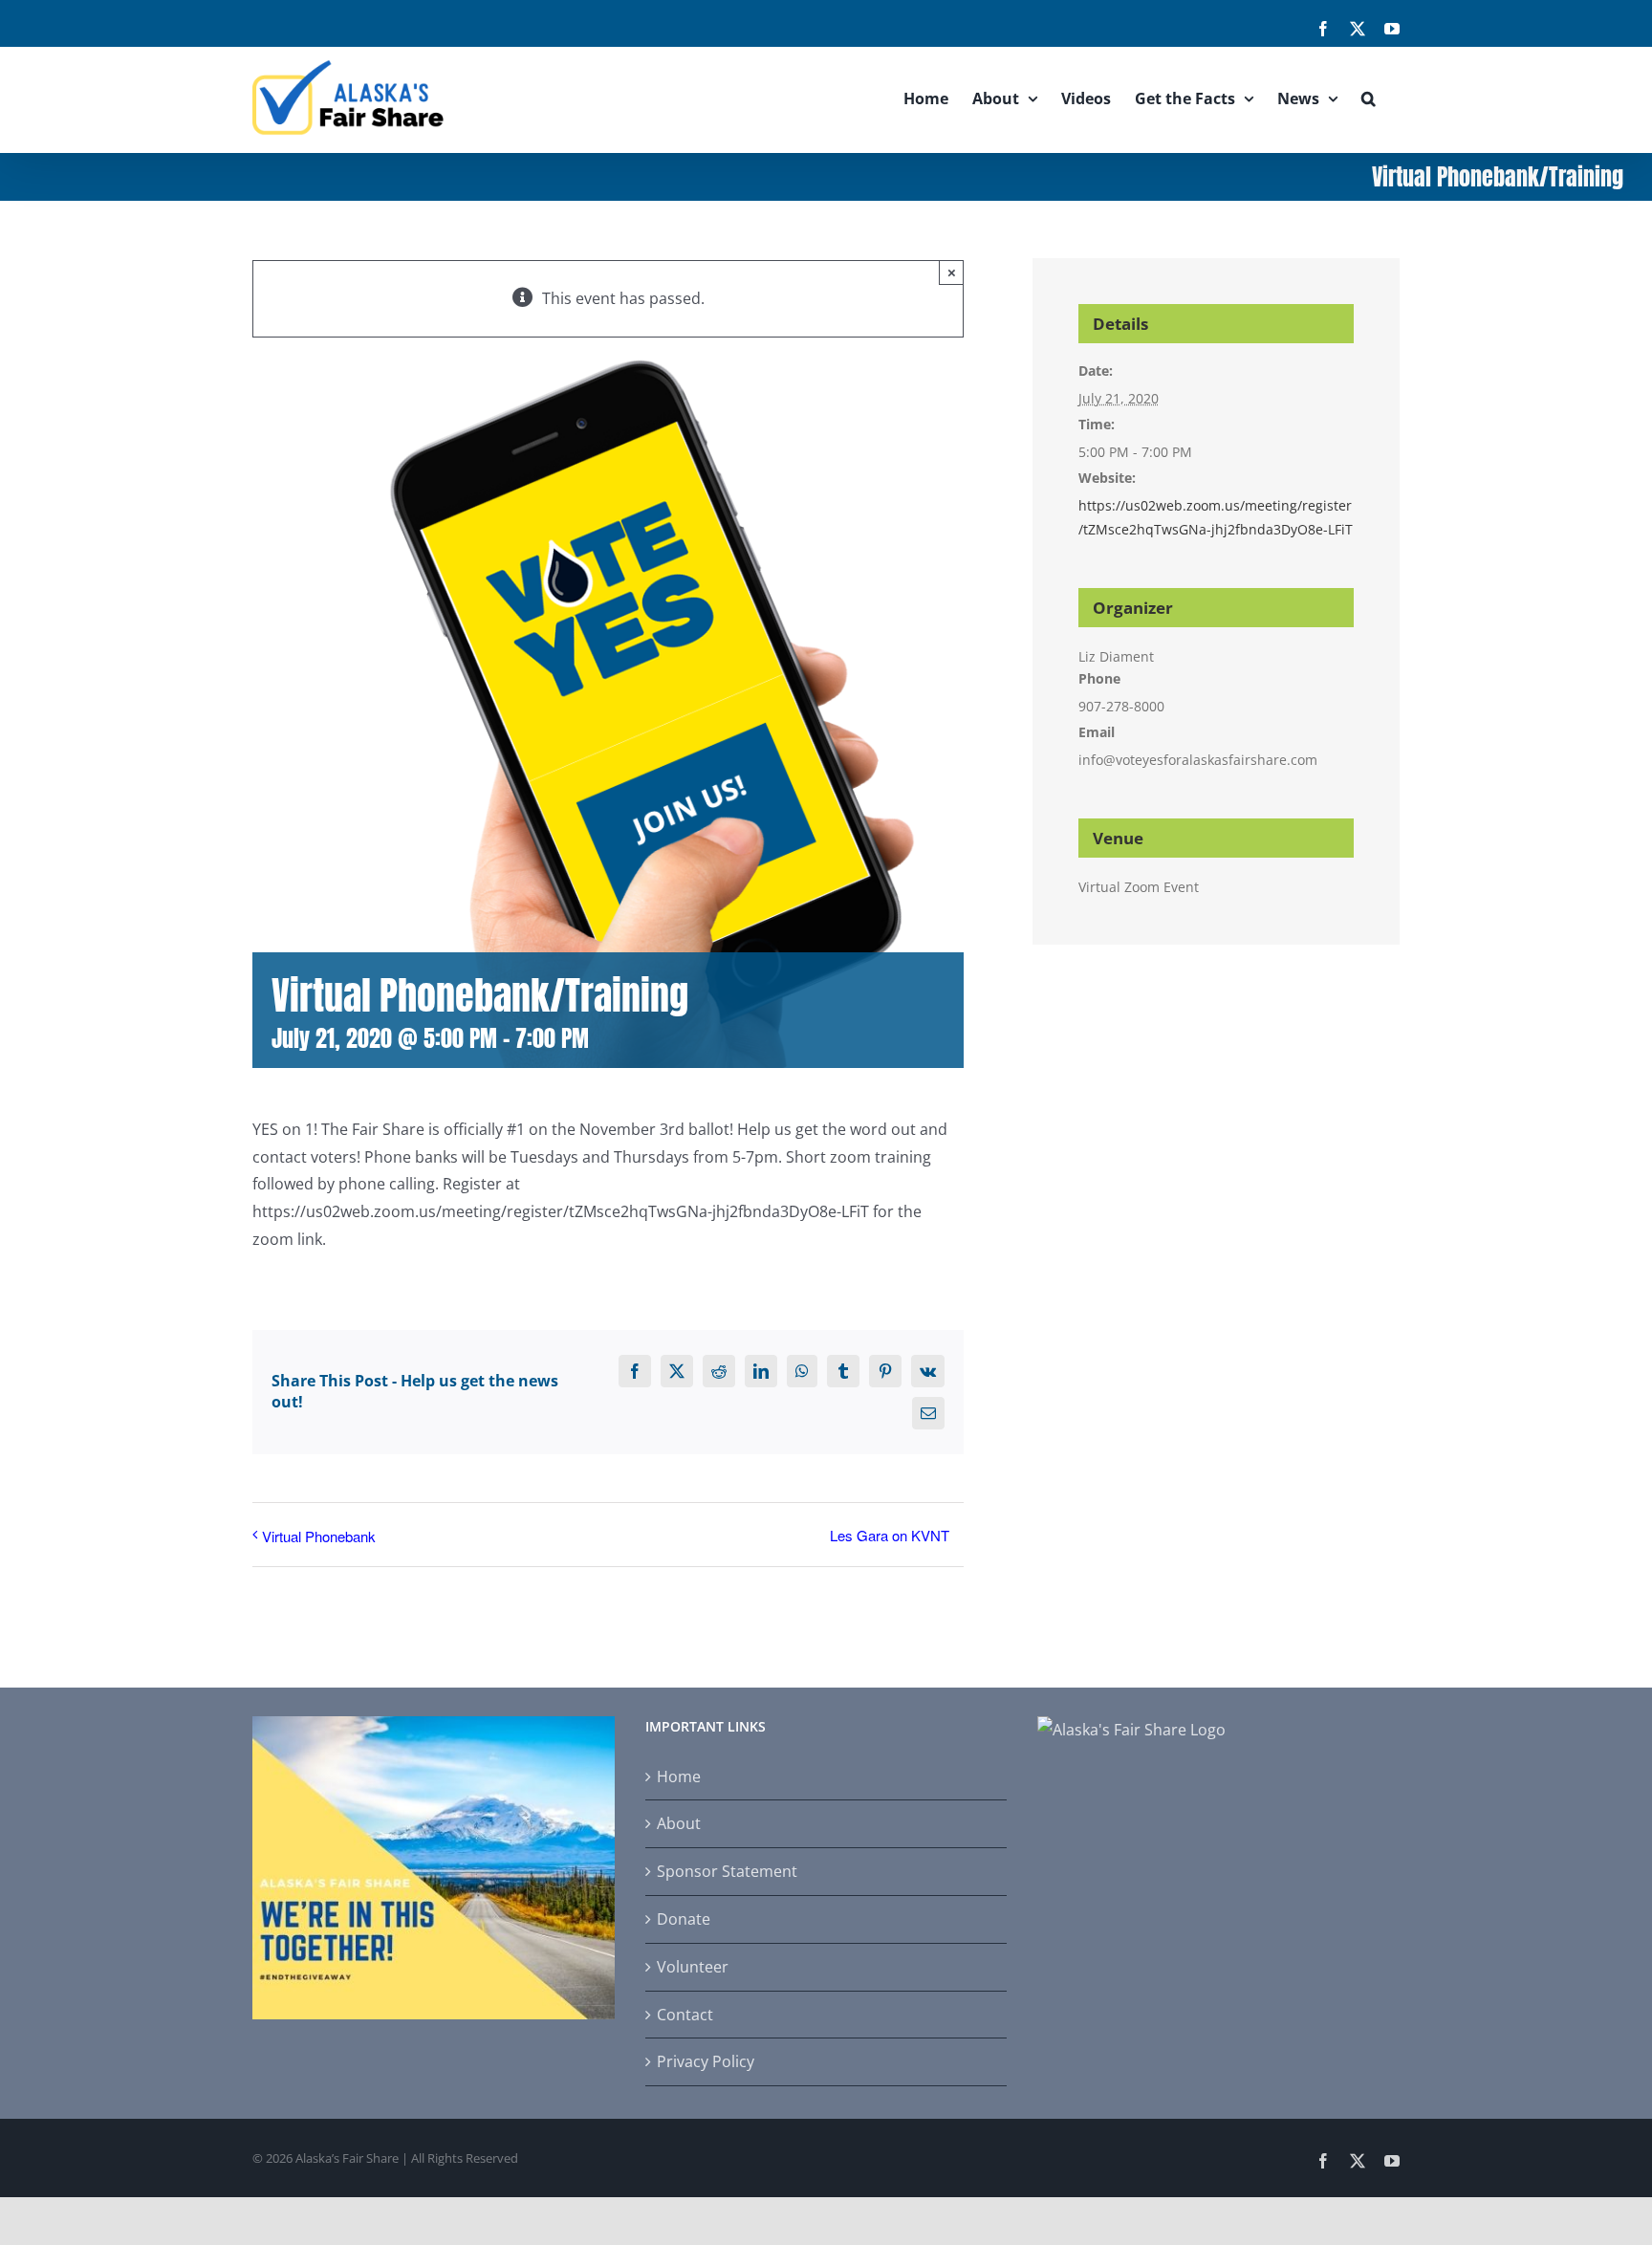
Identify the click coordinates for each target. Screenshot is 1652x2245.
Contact (685, 2015)
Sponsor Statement (727, 1871)
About (679, 1823)
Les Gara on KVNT (890, 1535)
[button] (1369, 98)
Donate (684, 1919)
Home (679, 1776)
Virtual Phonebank (319, 1536)
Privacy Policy (706, 2061)
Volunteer (693, 1967)
